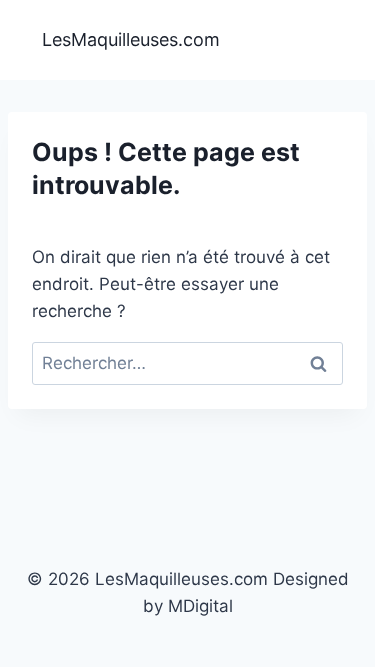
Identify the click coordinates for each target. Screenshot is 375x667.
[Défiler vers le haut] (346, 636)
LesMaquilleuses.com (131, 39)
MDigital (200, 606)
